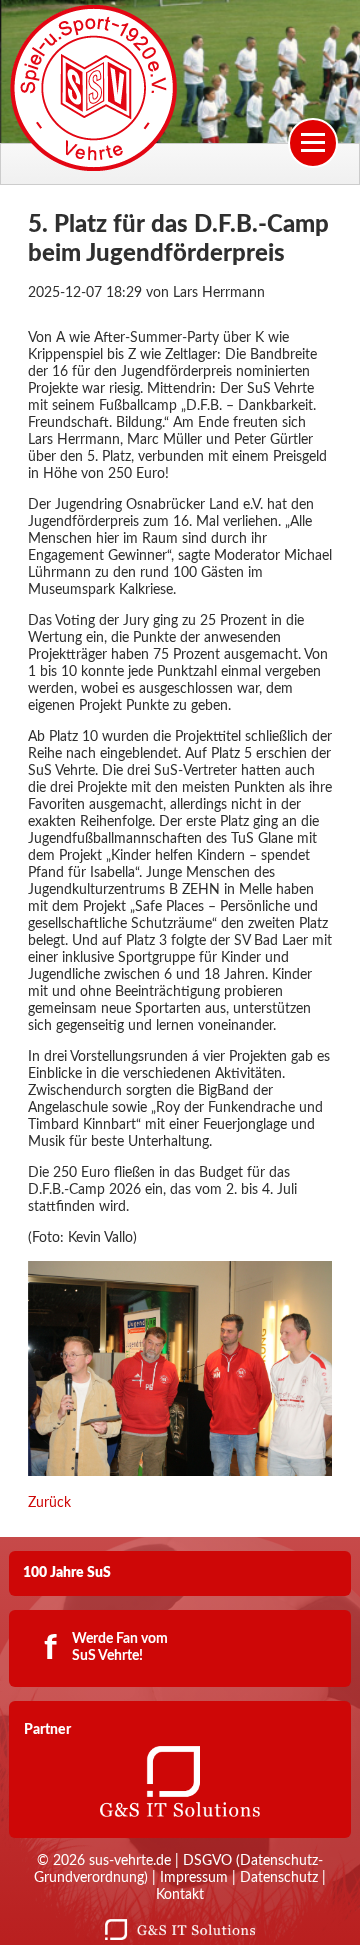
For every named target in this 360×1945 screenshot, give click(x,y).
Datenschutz (279, 1878)
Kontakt (180, 1895)
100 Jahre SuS (67, 1573)
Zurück (49, 1503)
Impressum (194, 1878)
